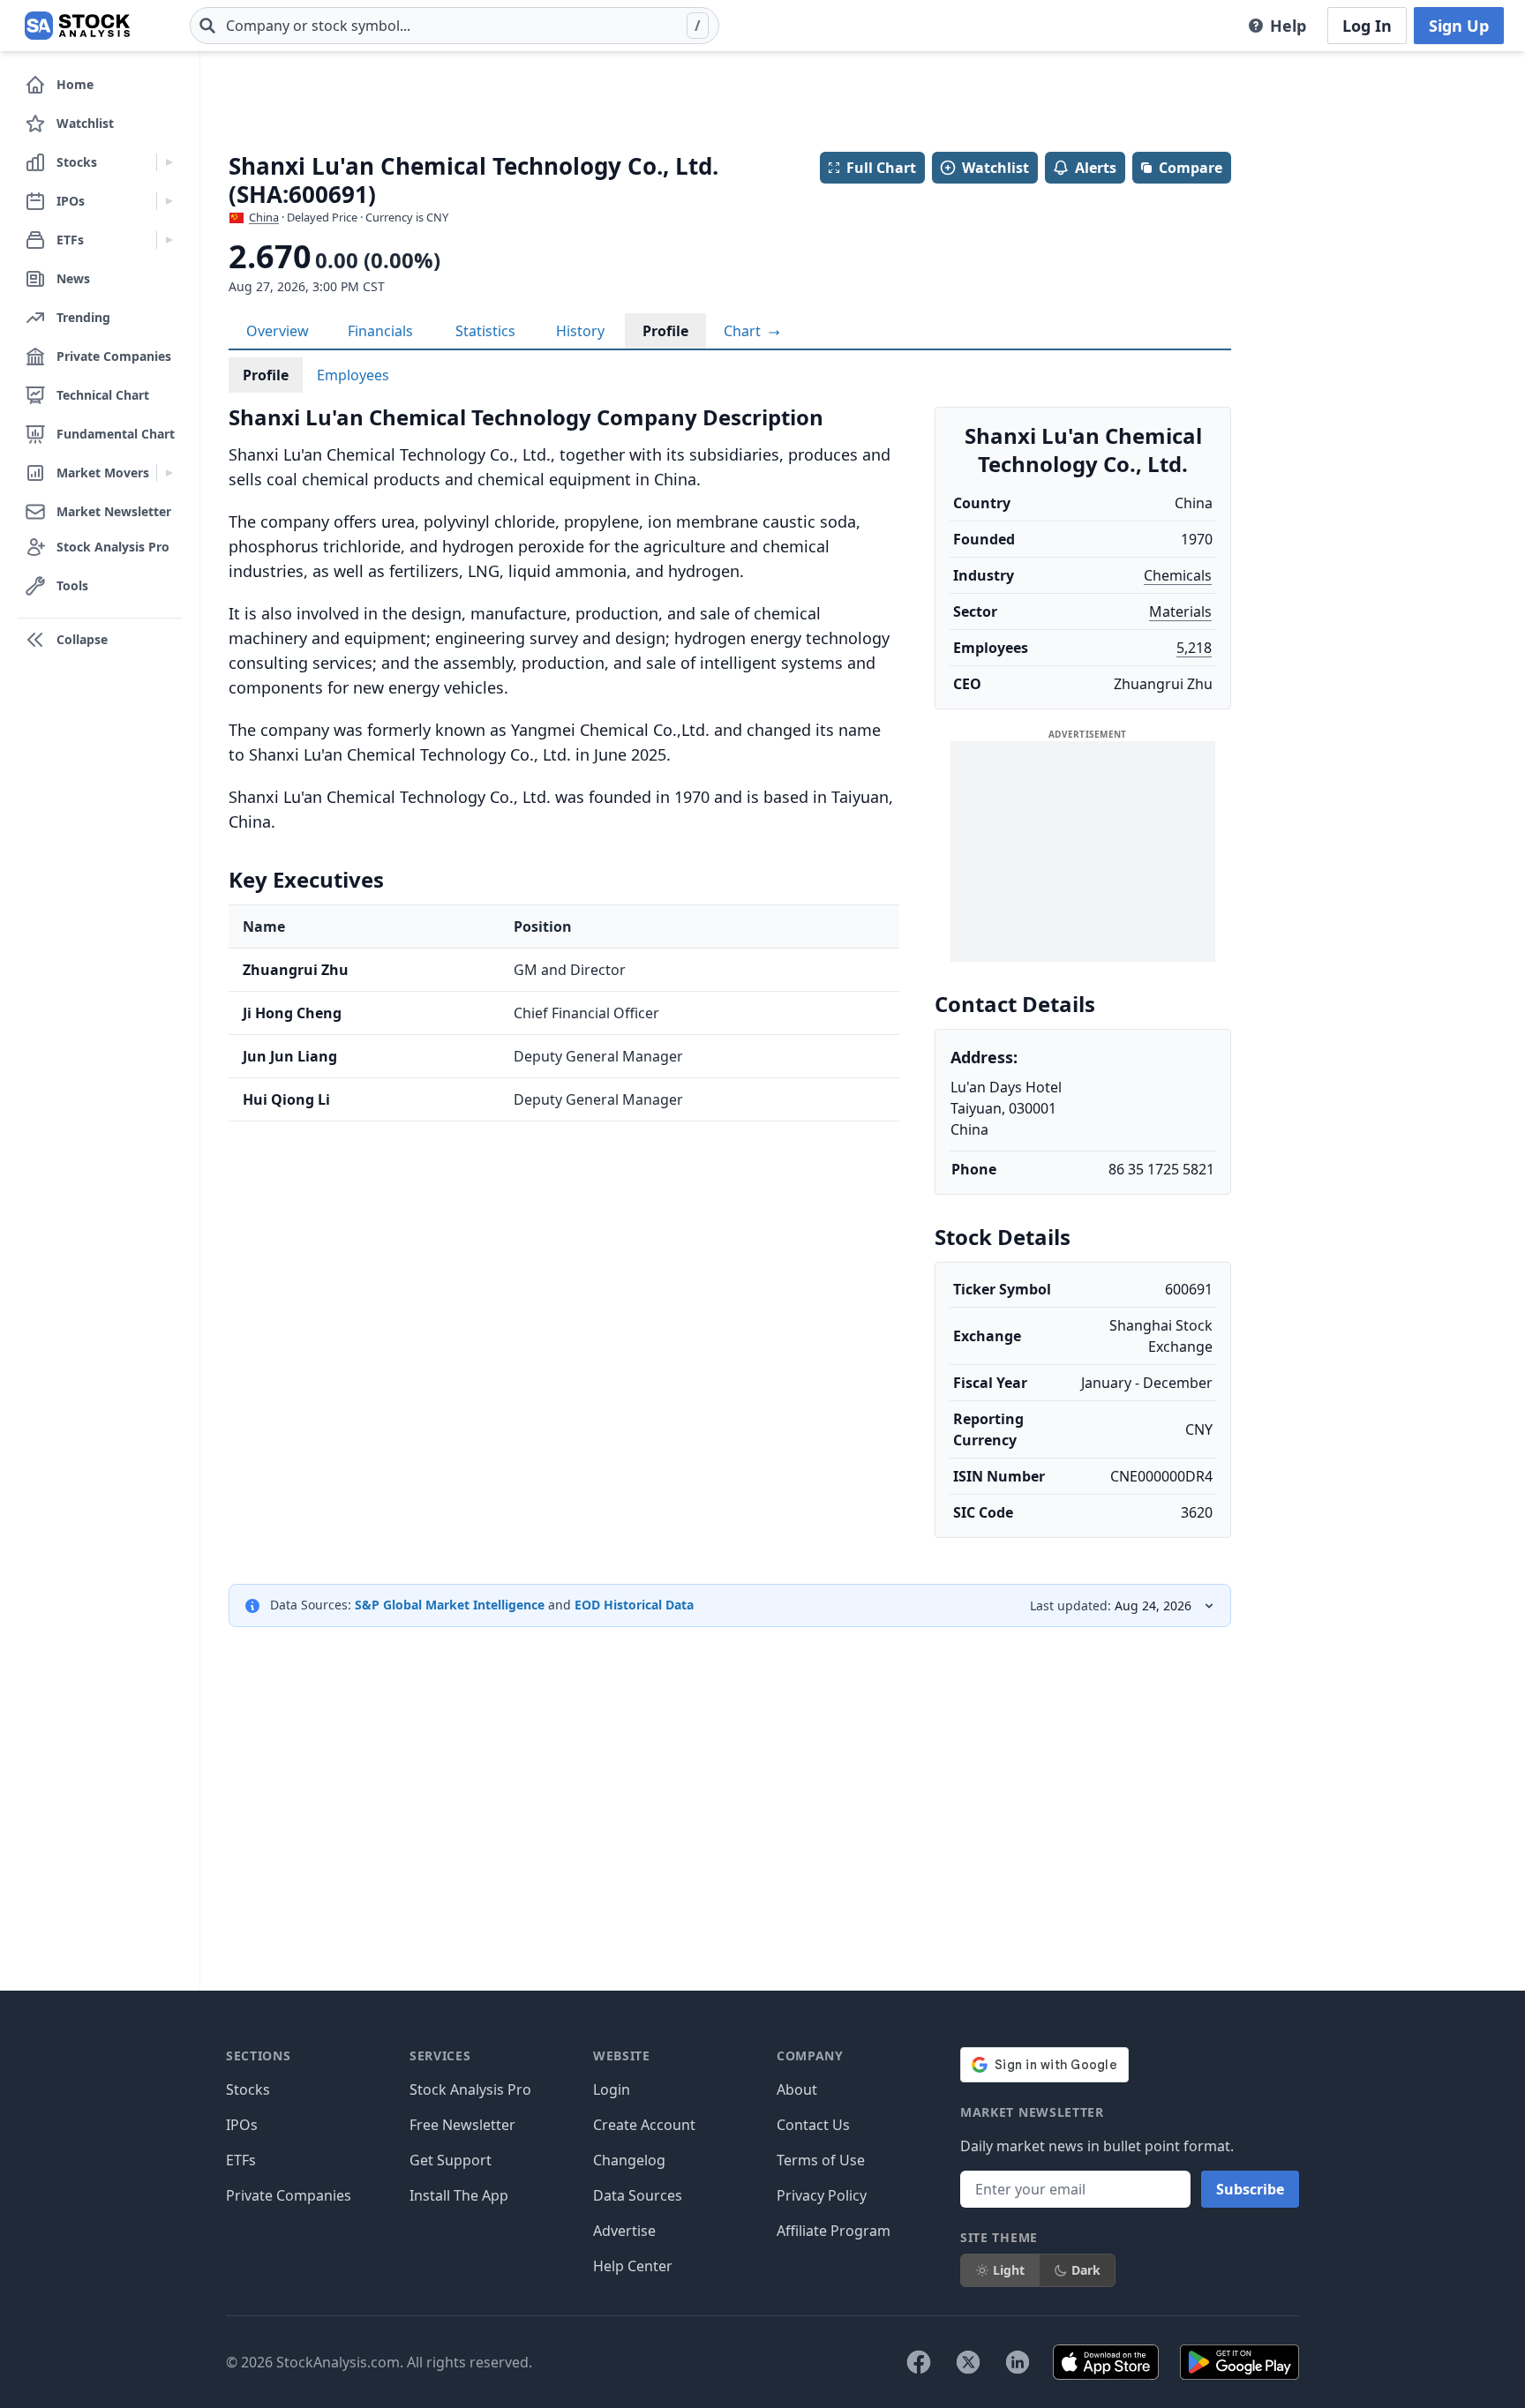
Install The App (459, 2195)
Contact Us (813, 2125)
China (264, 217)
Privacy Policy (822, 2195)
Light (1009, 2270)
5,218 (1194, 648)
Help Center (633, 2266)
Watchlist (995, 168)
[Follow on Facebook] (919, 2362)
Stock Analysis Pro (470, 2089)
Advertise (624, 2231)
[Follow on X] (968, 2362)
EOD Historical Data (634, 1605)
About (797, 2089)
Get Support (451, 2160)
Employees (353, 375)
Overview (278, 331)
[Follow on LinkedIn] (1018, 2362)
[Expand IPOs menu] (169, 201)
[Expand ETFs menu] (169, 240)
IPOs (242, 2125)
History (580, 331)
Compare (1191, 168)
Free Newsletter (462, 2125)
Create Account (644, 2125)
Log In (1367, 26)
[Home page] (77, 26)
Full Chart (881, 168)
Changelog (629, 2160)
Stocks (248, 2089)
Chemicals (1178, 575)
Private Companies (289, 2195)
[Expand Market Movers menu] (169, 473)
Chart (744, 331)
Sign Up (1459, 26)
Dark (1086, 2270)
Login (612, 2089)
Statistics (485, 331)
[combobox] (454, 26)
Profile (665, 331)
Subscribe (1250, 2189)
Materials (1180, 611)
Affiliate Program (834, 2231)
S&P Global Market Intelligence (450, 1605)
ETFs (241, 2160)
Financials (380, 331)
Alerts (1096, 168)
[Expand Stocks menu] (169, 162)
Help (1288, 26)
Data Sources (638, 2195)
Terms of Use (821, 2160)
